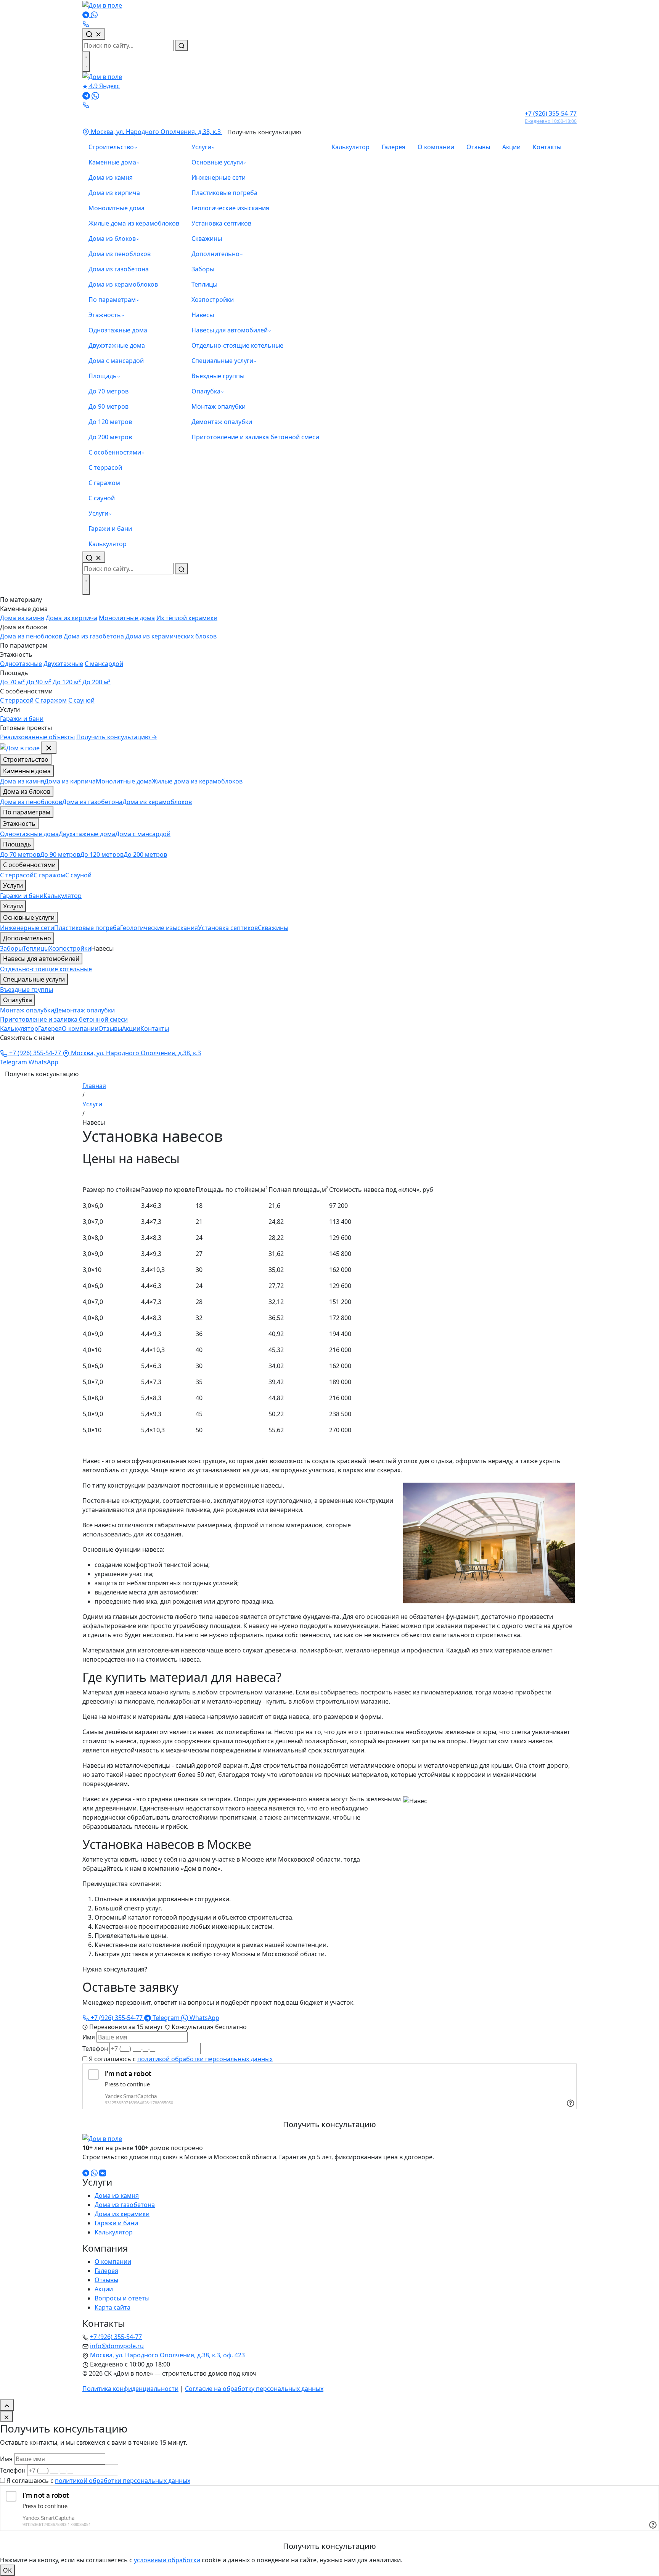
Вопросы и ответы (122, 2298)
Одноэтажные (21, 664)
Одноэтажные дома (118, 330)
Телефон (95, 2049)
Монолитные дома (117, 208)
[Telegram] (87, 15)
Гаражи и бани (110, 529)
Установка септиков (221, 223)
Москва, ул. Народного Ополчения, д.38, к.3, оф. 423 (167, 2355)
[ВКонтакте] (103, 2172)
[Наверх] (7, 2405)
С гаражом (104, 483)
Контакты (547, 147)
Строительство (111, 147)
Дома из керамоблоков (123, 284)
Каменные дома (112, 162)
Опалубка (206, 391)
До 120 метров (110, 422)
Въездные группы (218, 376)
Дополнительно (215, 254)
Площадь (103, 376)
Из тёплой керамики (187, 618)
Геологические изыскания (230, 208)
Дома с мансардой (116, 361)
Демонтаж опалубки (222, 422)
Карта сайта (113, 2307)
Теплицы (204, 284)
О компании (436, 147)
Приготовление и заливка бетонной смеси (255, 437)
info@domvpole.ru (117, 2346)
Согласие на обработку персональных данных (254, 2389)
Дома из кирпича (114, 193)
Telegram (14, 1062)
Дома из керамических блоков (171, 636)
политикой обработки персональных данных (205, 2059)
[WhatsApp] (94, 15)
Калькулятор (108, 544)
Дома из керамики (122, 2214)
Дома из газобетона (119, 269)
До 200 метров (110, 437)
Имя (89, 2037)
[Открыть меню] (86, 61)
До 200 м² (96, 682)
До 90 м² (39, 682)
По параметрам (112, 300)
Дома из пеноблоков (120, 254)
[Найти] (182, 45)
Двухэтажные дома (117, 345)
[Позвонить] (86, 24)
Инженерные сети (219, 177)
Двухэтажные (63, 664)
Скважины (207, 239)
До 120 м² (67, 682)
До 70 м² (12, 682)
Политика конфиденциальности (130, 2389)
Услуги (98, 513)
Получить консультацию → (117, 737)
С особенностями (115, 452)
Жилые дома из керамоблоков (134, 223)
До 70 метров (108, 391)
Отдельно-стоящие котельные (237, 345)
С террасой (105, 467)
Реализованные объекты (37, 737)
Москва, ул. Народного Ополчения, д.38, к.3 (156, 132)
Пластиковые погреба (224, 193)
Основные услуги (217, 162)
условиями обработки (167, 2560)
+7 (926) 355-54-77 (35, 1053)
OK (7, 2570)
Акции (511, 147)
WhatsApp (43, 1062)
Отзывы (478, 147)
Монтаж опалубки (219, 406)
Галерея (394, 147)
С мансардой (104, 664)
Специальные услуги (222, 361)
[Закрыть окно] (6, 2416)
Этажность (105, 315)
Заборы (203, 269)
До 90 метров (108, 406)
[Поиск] (94, 34)
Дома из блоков (112, 239)
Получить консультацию (264, 132)
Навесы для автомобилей (230, 330)
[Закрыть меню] (49, 748)
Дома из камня (111, 177)
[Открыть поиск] (94, 557)
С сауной (102, 498)
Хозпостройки (213, 300)
